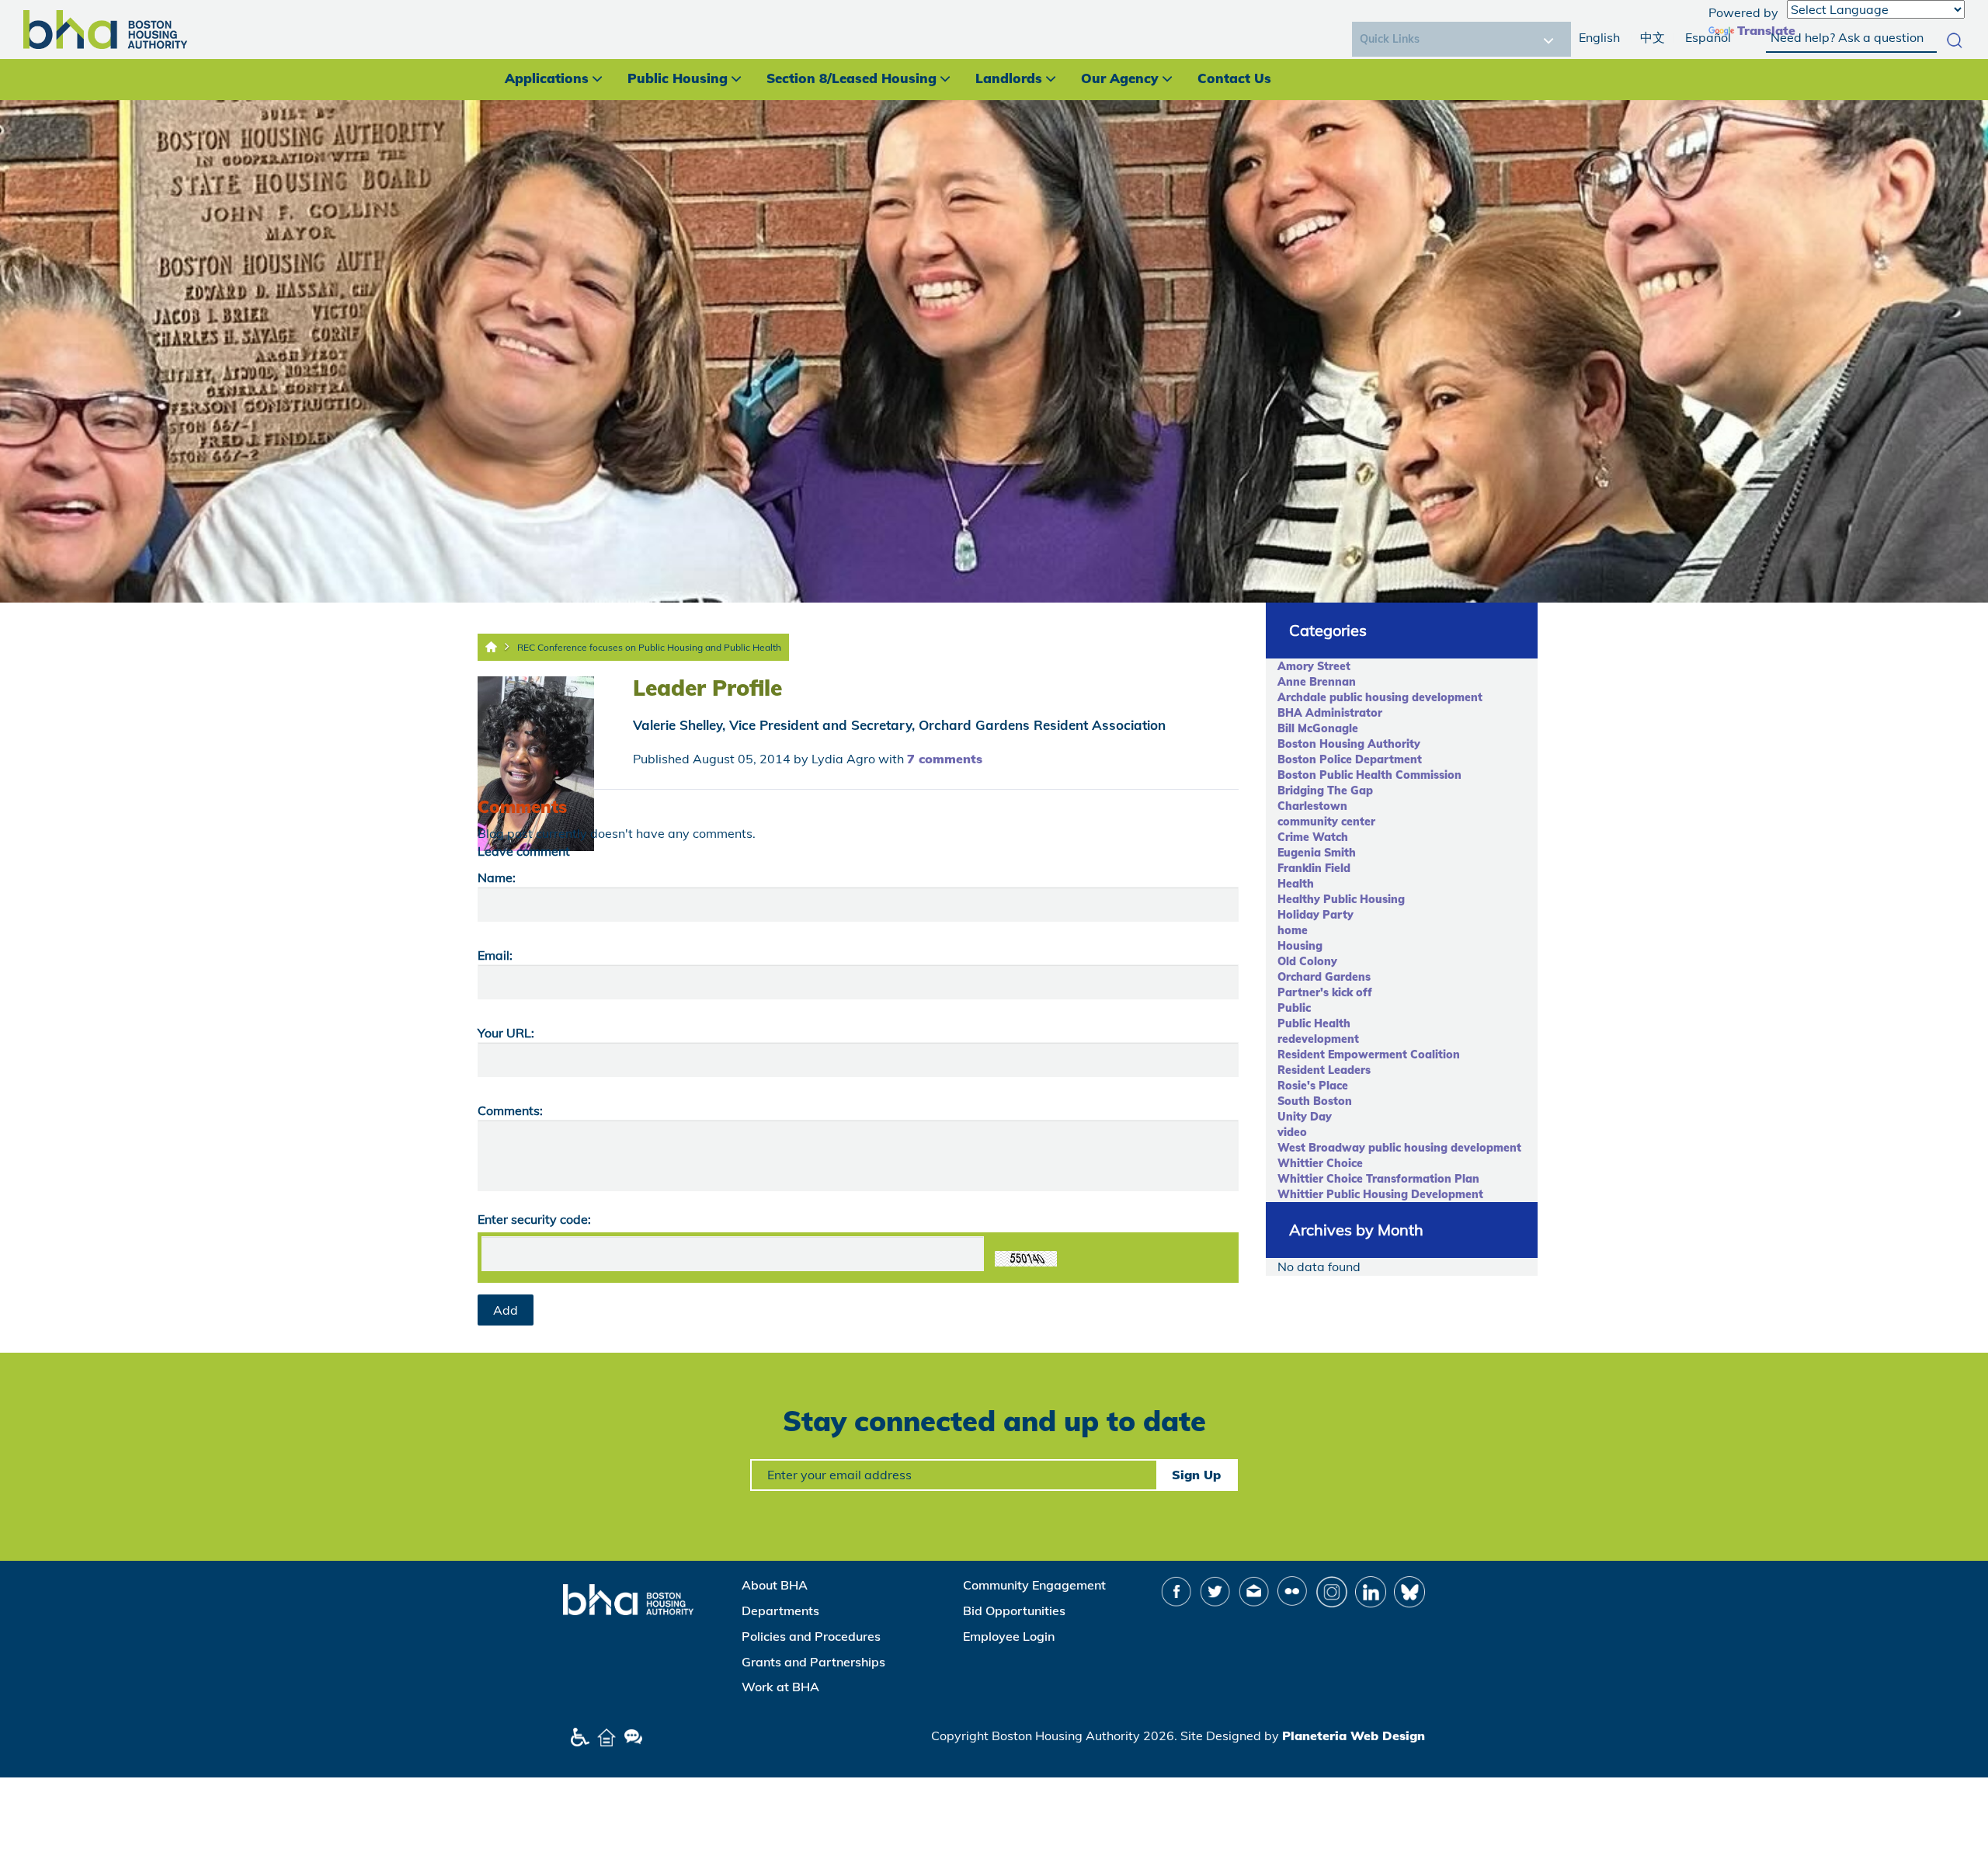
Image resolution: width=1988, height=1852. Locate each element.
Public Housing (678, 78)
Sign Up (1196, 1475)
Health (1296, 884)
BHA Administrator (1330, 713)
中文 (1653, 37)
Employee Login (1009, 1636)
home (1293, 930)
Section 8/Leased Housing (852, 78)
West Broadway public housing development (1399, 1148)
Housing (1300, 946)
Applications (547, 78)
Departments (780, 1611)
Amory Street (1314, 666)
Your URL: (506, 1033)
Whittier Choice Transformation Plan (1378, 1179)
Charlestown (1312, 806)
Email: (495, 955)
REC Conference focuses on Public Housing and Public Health (649, 647)
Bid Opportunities (1014, 1611)
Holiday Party (1315, 915)
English (1599, 37)
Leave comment (524, 851)
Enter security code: (534, 1219)
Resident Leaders (1324, 1070)
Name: (497, 877)
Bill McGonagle (1318, 728)
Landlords (1009, 78)
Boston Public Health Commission (1369, 775)
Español (1708, 37)
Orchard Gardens (1324, 977)
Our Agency (1120, 78)
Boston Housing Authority (1349, 744)
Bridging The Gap (1325, 790)
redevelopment (1318, 1039)
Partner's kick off (1325, 992)
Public (1294, 1008)
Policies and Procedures (811, 1636)
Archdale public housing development (1380, 697)
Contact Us (1234, 78)
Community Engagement (1034, 1585)
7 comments (945, 759)
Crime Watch (1313, 837)
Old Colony (1307, 961)
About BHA (775, 1585)
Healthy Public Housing (1341, 899)
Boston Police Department (1350, 759)
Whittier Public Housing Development (1380, 1194)
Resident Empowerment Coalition (1369, 1055)
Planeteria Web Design (1354, 1736)
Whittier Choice (1320, 1163)
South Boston (1315, 1101)
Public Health (1314, 1023)
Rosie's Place (1313, 1086)
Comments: (510, 1110)
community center (1326, 822)
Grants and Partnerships (813, 1662)
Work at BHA (780, 1687)
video (1292, 1132)
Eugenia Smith (1317, 853)
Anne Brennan (1317, 682)
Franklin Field (1314, 868)
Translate (1766, 30)
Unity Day (1305, 1117)
